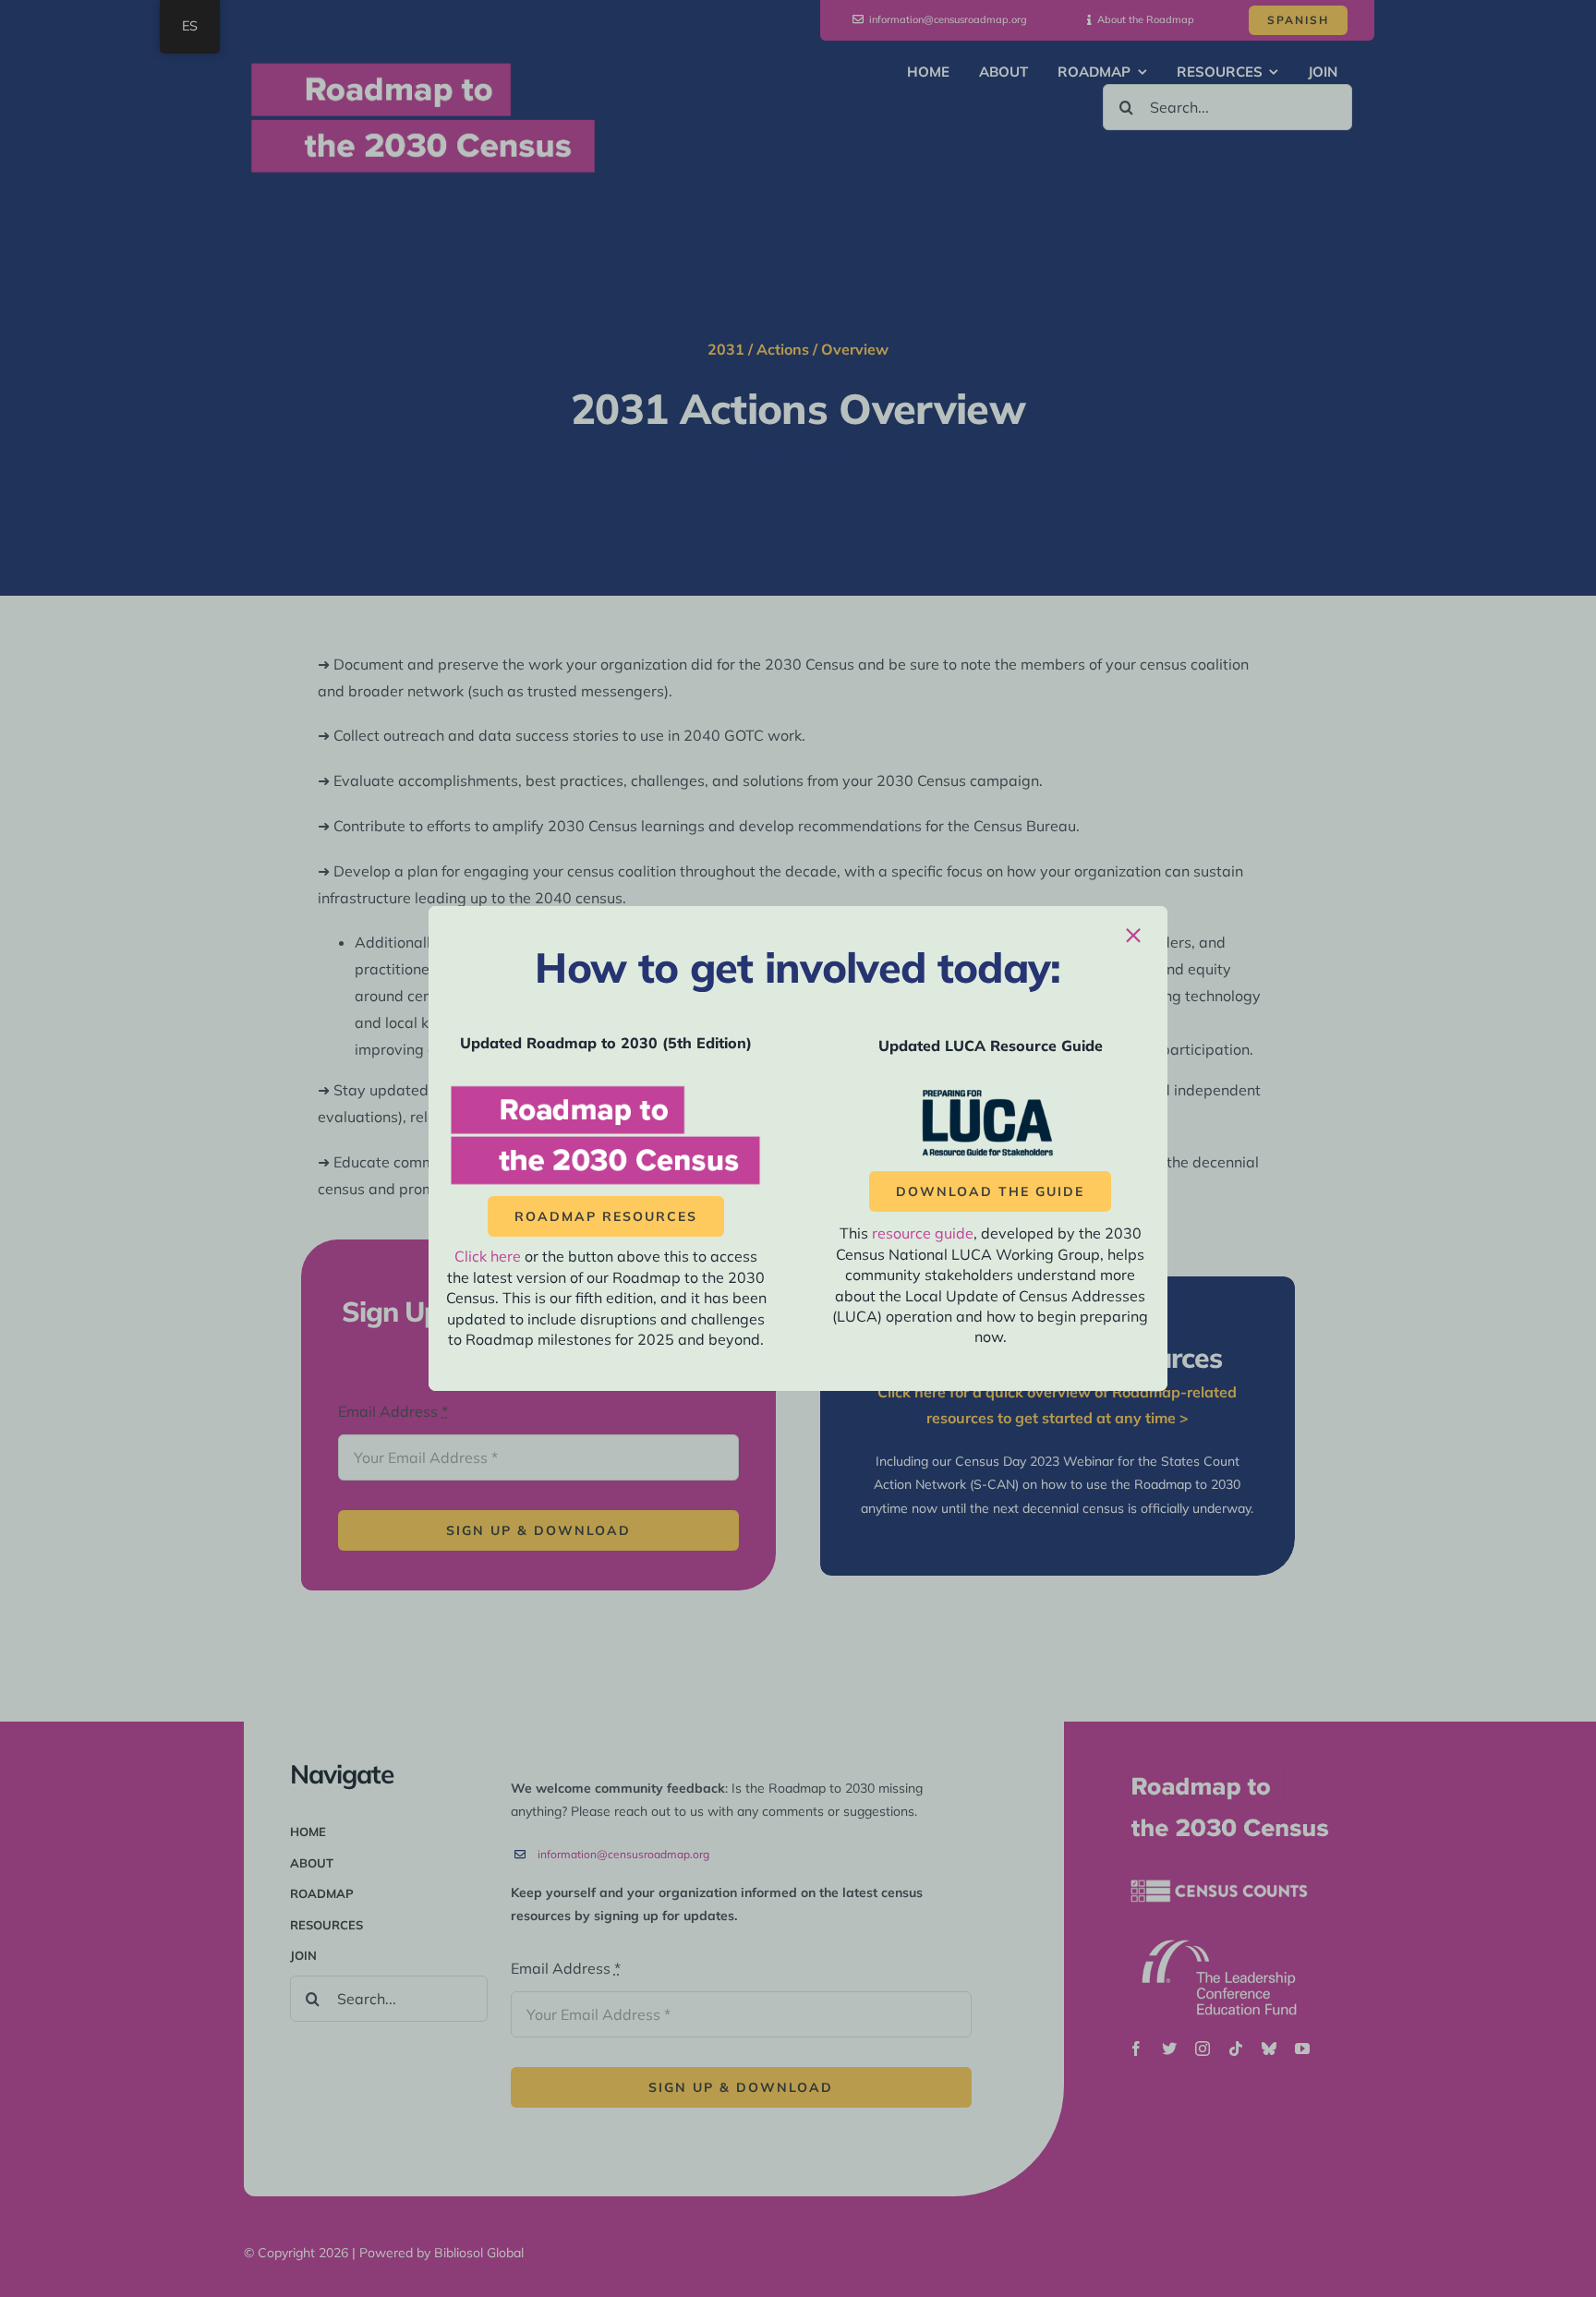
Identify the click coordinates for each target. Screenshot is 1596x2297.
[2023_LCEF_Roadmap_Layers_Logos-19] (606, 1090)
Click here (488, 1256)
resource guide (923, 1233)
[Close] (1133, 936)
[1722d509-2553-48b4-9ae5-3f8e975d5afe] (990, 1094)
